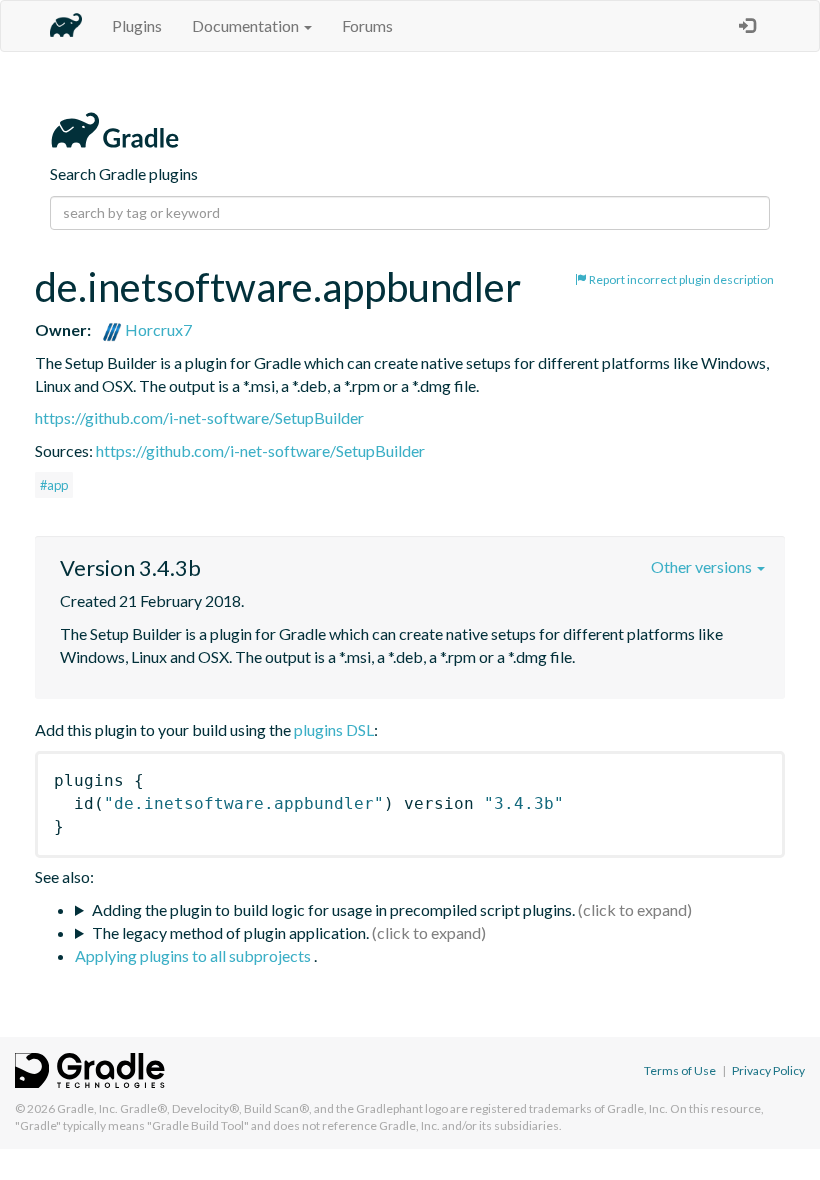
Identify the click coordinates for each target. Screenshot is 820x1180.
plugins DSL (334, 729)
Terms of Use (680, 1070)
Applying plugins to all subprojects (194, 955)
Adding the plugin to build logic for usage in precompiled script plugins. (333, 909)
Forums (367, 25)
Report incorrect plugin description (680, 279)
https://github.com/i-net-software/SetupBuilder (199, 417)
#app (54, 485)
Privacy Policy (768, 1070)
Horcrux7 (157, 329)
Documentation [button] (247, 25)
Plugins (137, 25)
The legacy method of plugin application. (230, 932)
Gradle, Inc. (87, 1108)
